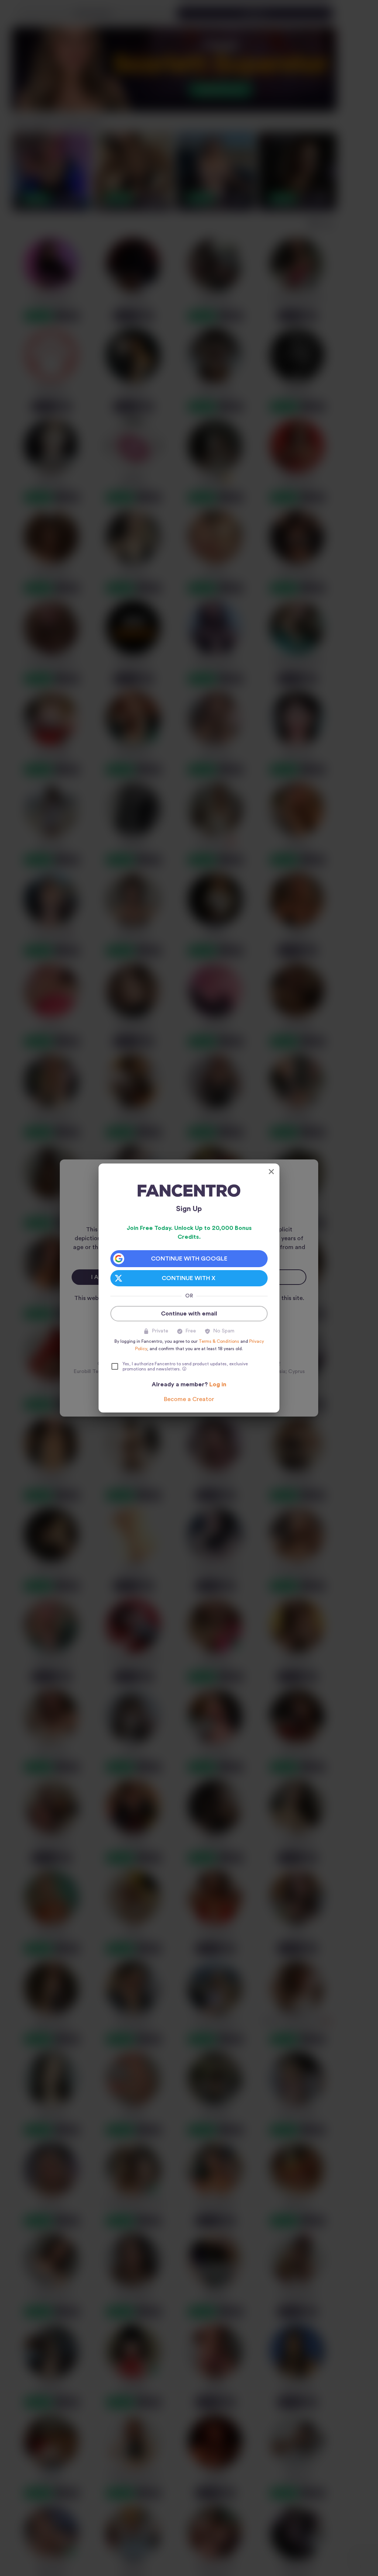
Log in (218, 1384)
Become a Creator (189, 1399)
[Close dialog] (271, 1172)
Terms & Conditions (219, 1341)
